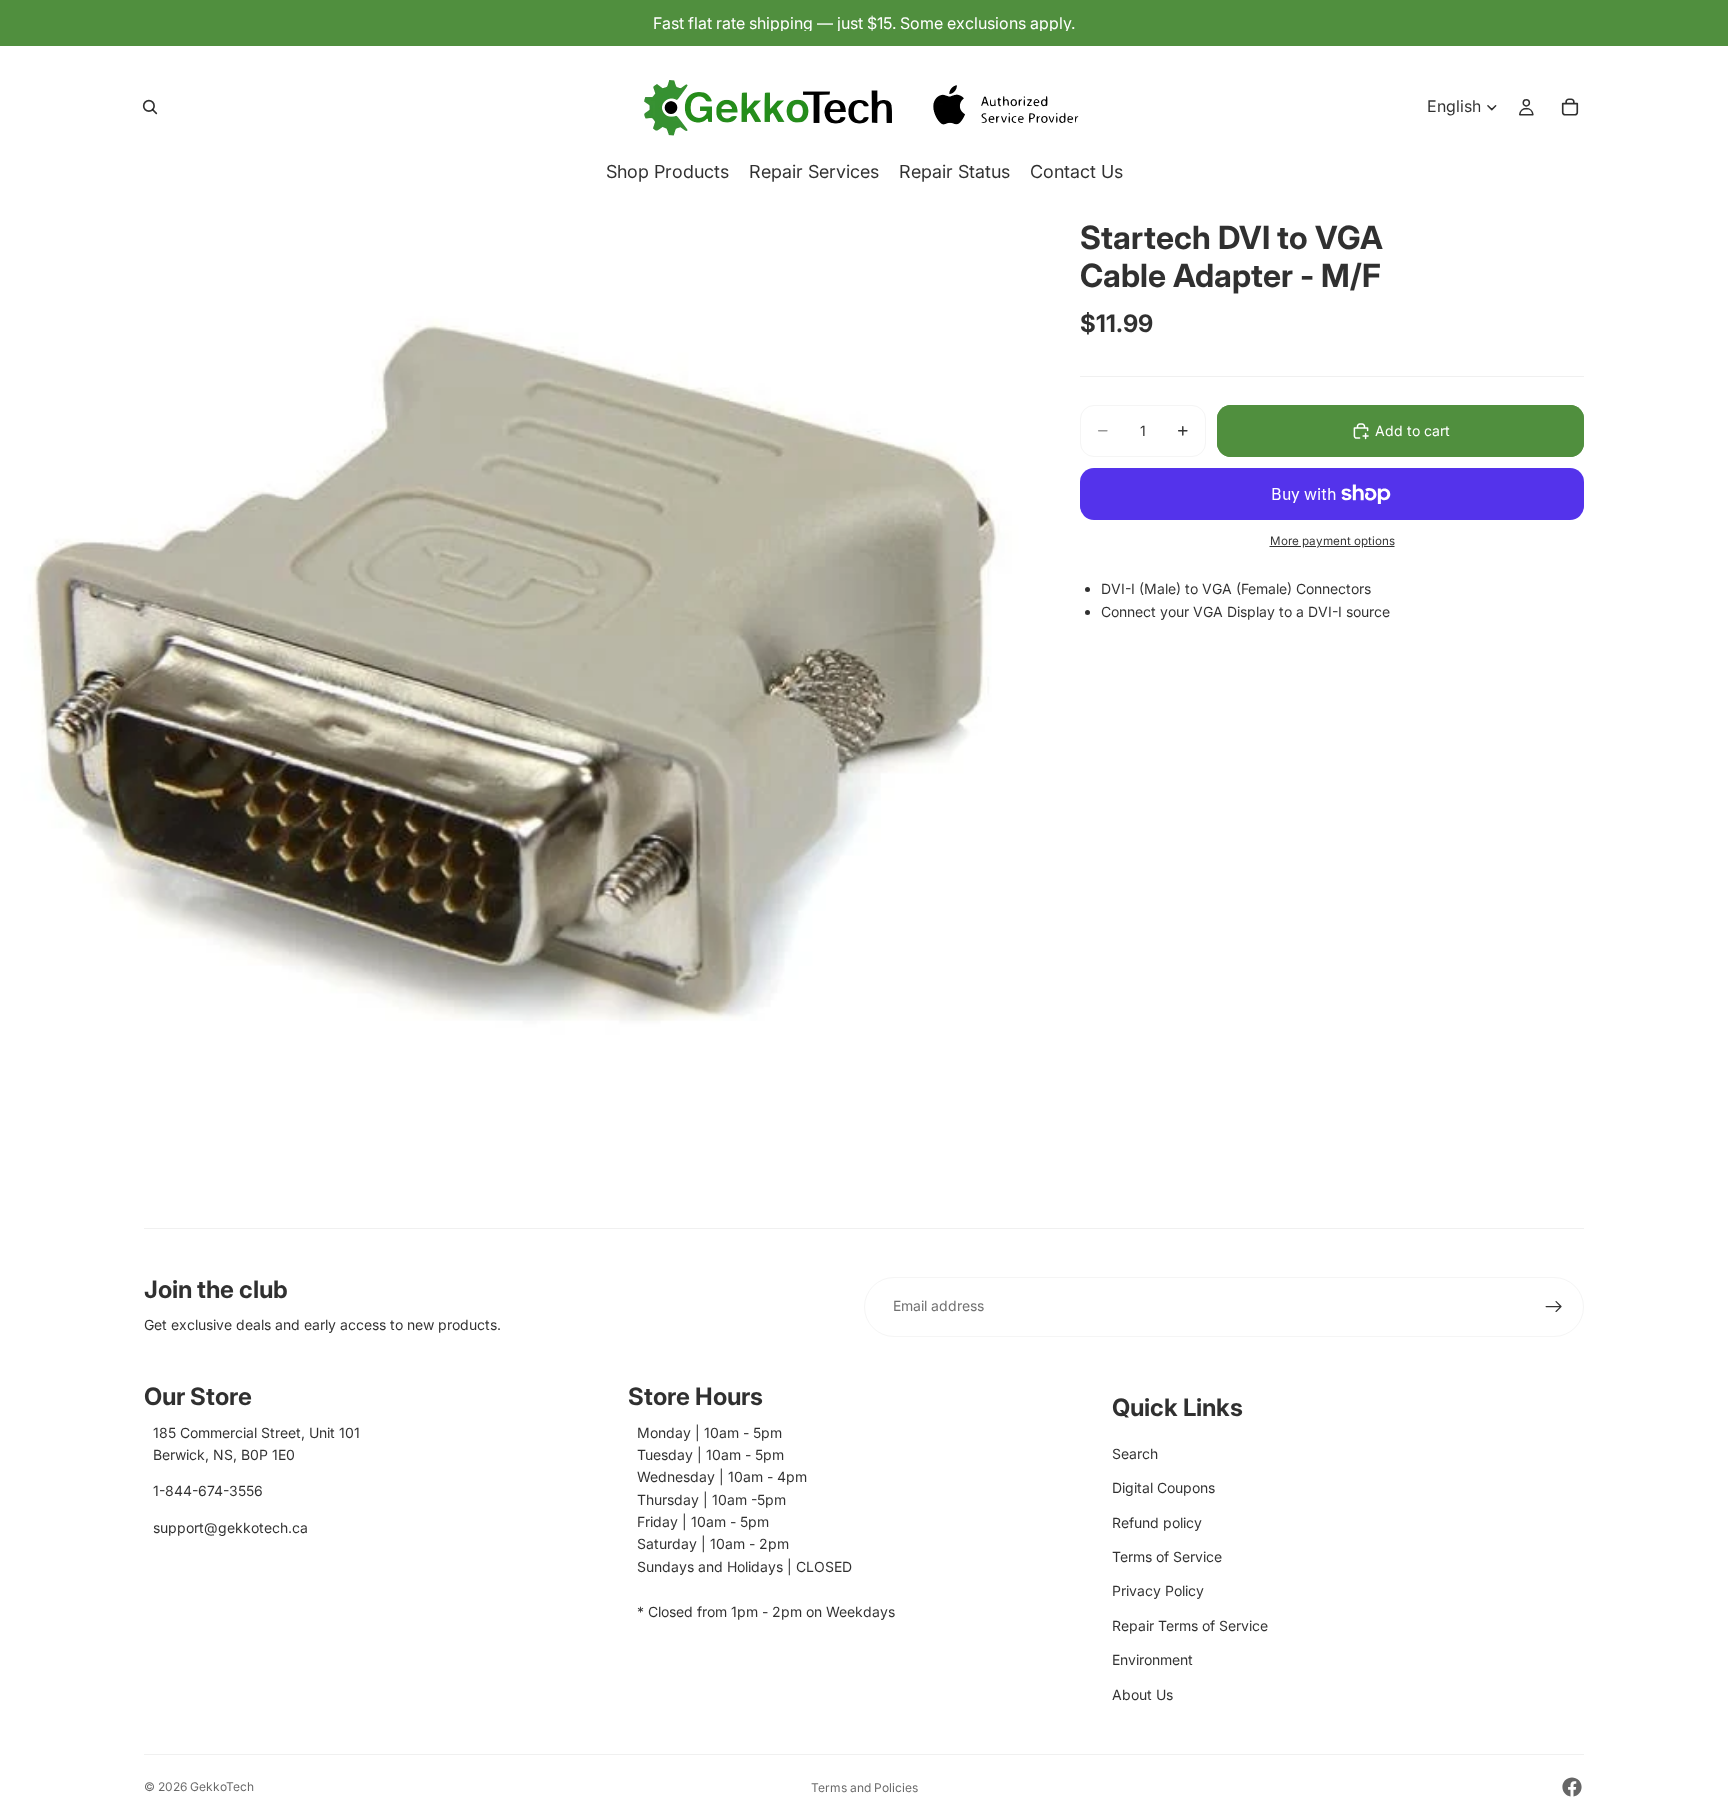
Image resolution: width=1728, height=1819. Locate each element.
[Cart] (1570, 107)
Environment (1152, 1659)
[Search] (150, 107)
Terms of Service (1167, 1556)
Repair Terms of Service (1190, 1625)
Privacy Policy (1158, 1590)
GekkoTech (222, 1786)
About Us (1142, 1694)
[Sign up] (1554, 1307)
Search (1135, 1453)
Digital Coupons (1163, 1487)
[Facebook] (1572, 1787)
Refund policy (1157, 1522)
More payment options (1332, 541)
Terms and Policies (864, 1787)
